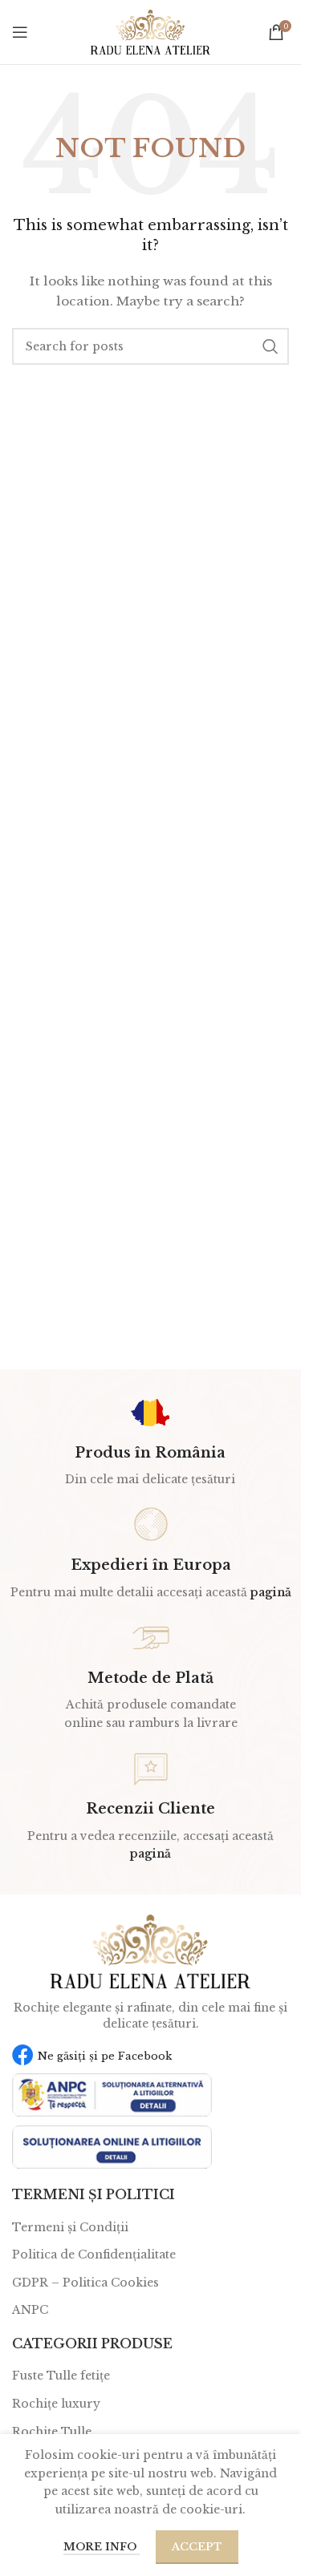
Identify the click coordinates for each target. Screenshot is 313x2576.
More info (102, 2547)
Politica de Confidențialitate (94, 2255)
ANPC (30, 2310)
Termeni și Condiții (70, 2227)
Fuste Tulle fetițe (61, 2376)
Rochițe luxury (56, 2404)
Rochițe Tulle (52, 2432)
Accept (197, 2547)
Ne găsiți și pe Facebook (105, 2056)
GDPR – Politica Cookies (85, 2283)
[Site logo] (151, 31)
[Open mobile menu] (20, 32)
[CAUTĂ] (270, 346)
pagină (271, 1592)
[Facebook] (23, 2054)
